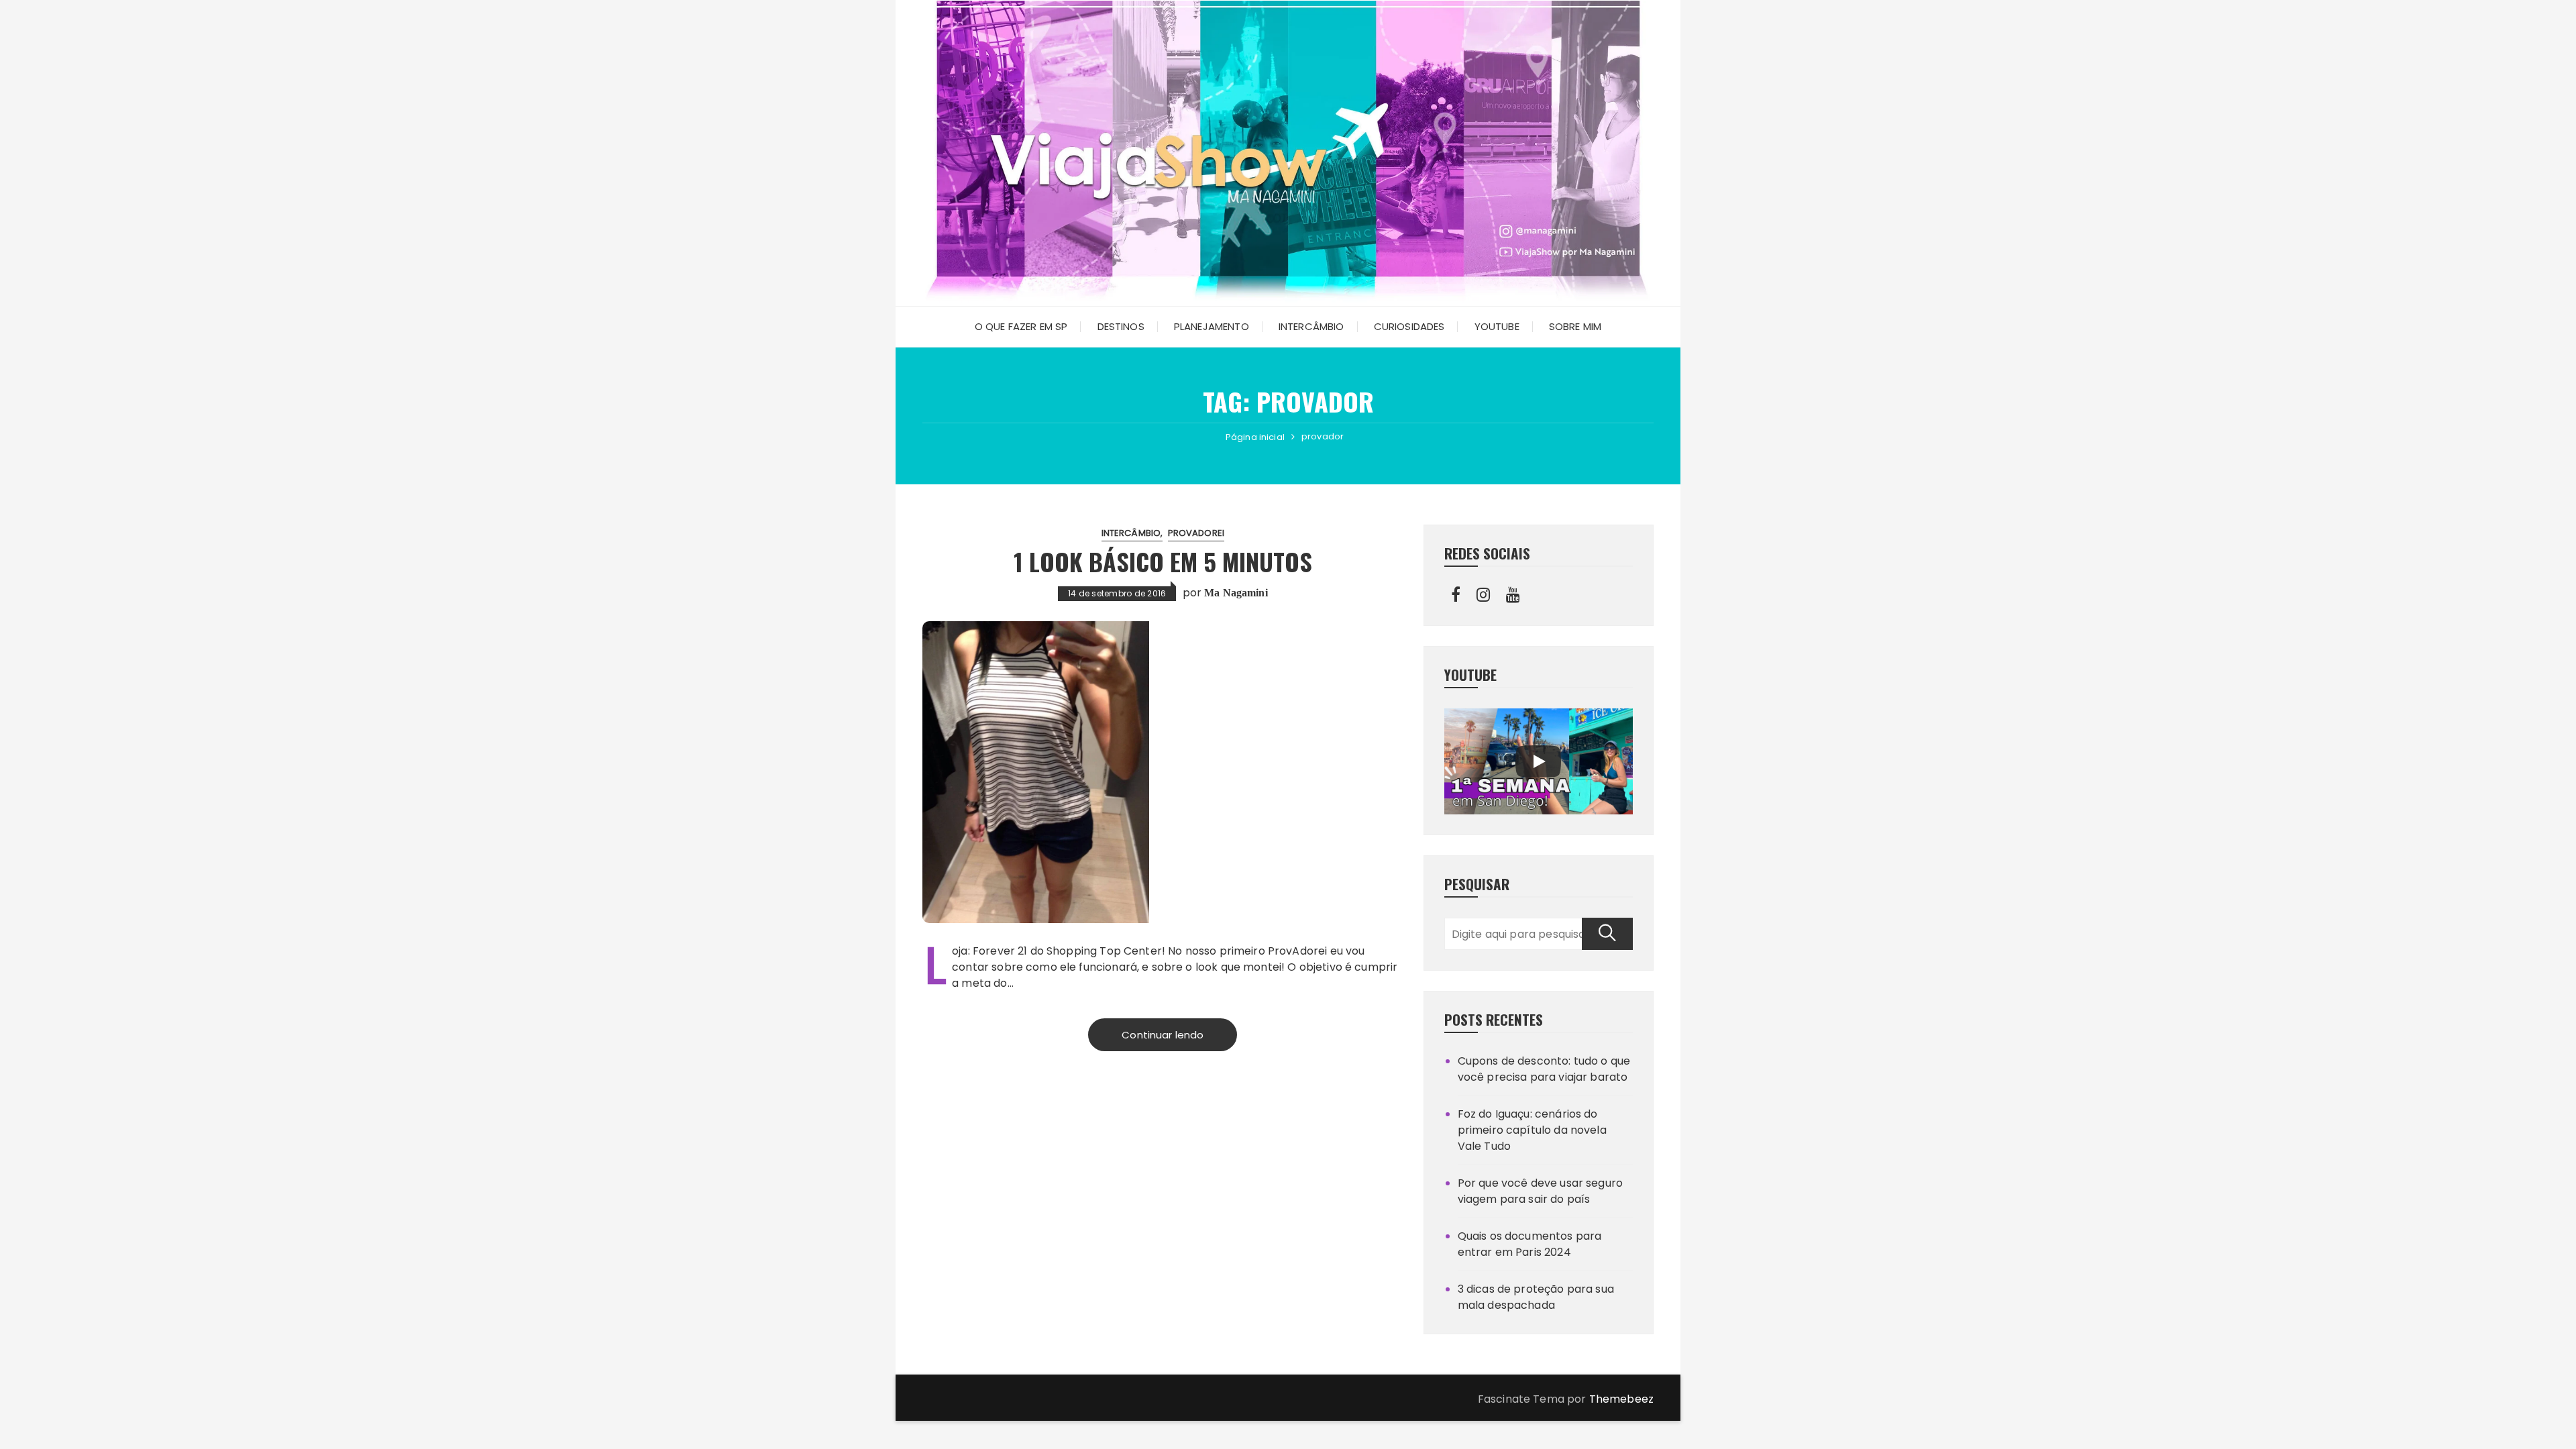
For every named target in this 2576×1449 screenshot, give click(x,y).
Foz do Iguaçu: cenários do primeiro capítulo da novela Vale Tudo (1532, 1130)
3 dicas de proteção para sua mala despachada (1536, 1297)
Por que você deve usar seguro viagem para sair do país (1540, 1191)
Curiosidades (1409, 326)
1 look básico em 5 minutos (1163, 561)
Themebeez (1621, 1399)
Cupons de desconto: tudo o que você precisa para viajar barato (1544, 1069)
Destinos (1121, 326)
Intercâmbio (1311, 326)
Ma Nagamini (1236, 593)
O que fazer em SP (1021, 326)
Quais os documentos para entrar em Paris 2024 (1530, 1244)
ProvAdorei (1196, 533)
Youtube (1497, 326)
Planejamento (1212, 326)
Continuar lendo (1163, 1035)
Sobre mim (1575, 326)
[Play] (1538, 761)
